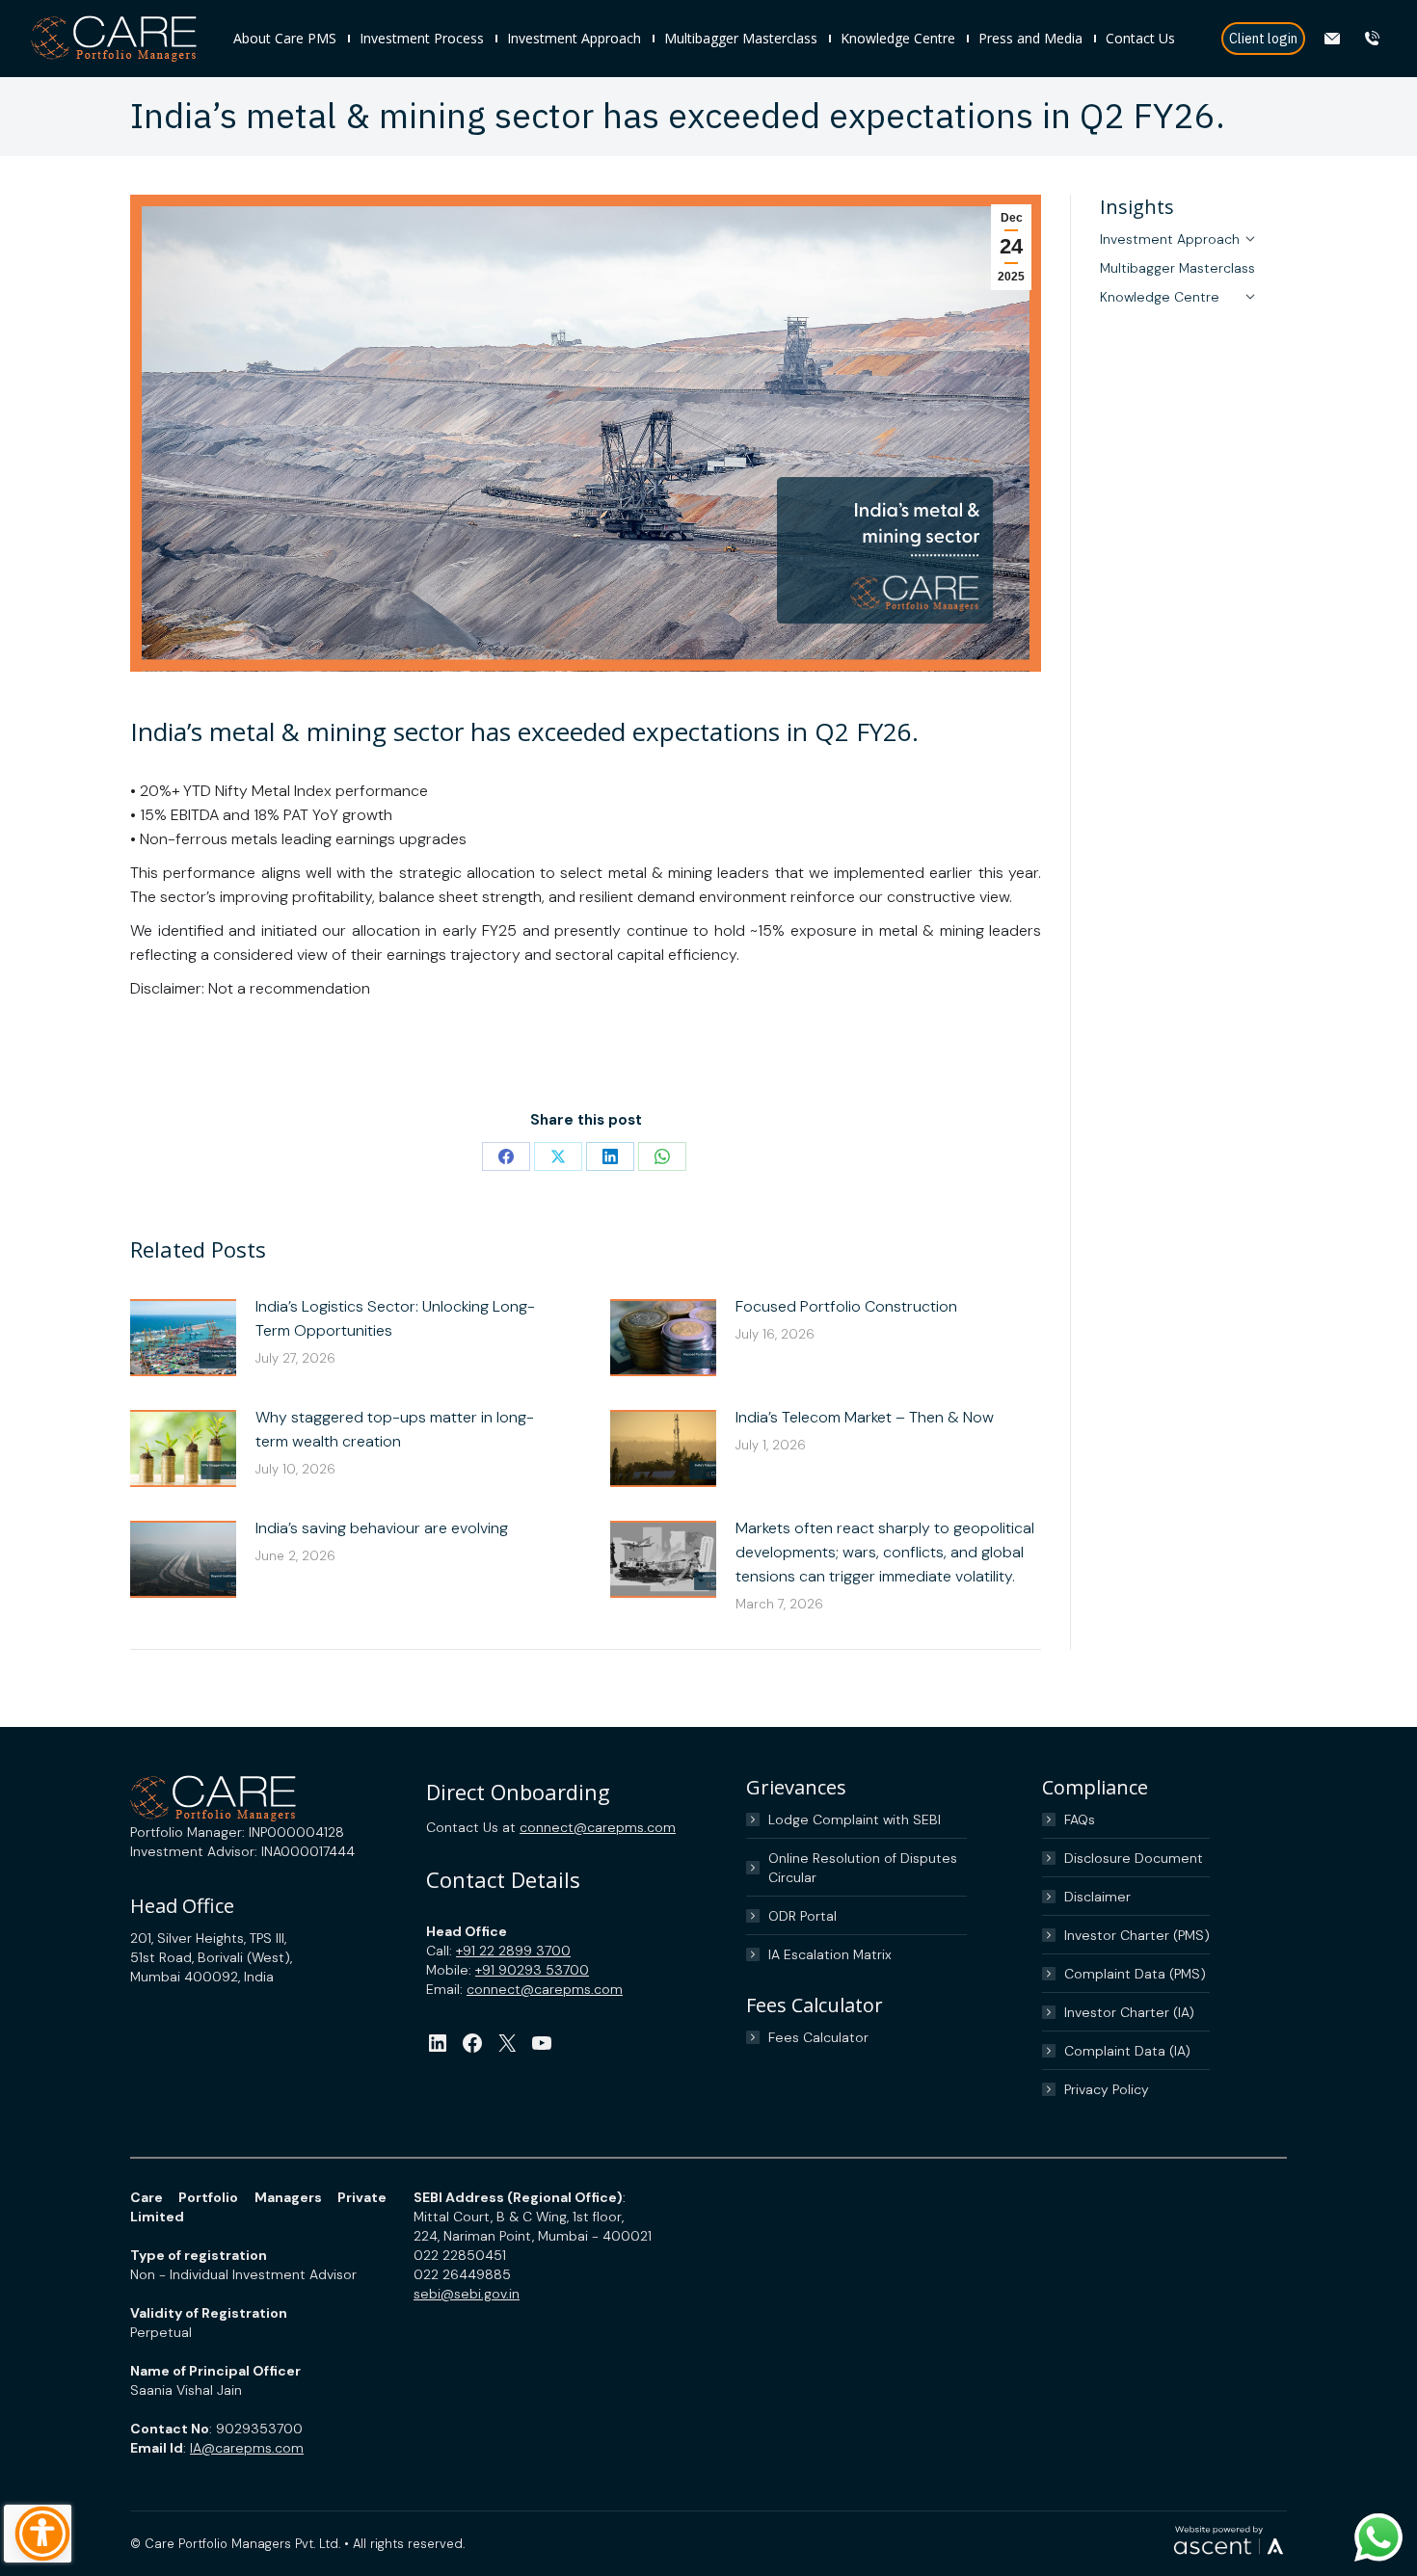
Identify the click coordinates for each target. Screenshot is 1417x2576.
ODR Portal (802, 1916)
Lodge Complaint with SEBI (855, 1819)
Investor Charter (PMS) (1137, 1935)
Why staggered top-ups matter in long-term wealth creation (395, 1429)
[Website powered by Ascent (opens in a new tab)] (1229, 2555)
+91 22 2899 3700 (513, 1951)
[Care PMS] (122, 39)
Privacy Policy (1107, 2089)
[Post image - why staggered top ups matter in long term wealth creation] (183, 1448)
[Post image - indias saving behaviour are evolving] (183, 1559)
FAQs (1080, 1819)
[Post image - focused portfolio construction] (663, 1338)
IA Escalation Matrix (830, 1954)
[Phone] (1374, 39)
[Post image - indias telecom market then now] (663, 1448)
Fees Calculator (818, 2037)
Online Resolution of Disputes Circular (863, 1868)
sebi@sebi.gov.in (467, 2294)
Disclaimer (1097, 1897)
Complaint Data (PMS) (1135, 1974)
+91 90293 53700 (532, 1970)
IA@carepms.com (247, 2448)
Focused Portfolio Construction (846, 1306)
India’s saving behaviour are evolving (382, 1528)
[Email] (1335, 39)
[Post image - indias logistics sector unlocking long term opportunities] (183, 1338)
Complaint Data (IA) (1127, 2051)
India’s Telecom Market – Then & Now (865, 1417)
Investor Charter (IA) (1129, 2012)
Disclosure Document (1134, 1858)
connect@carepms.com (598, 1827)
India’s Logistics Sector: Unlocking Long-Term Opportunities (395, 1318)
